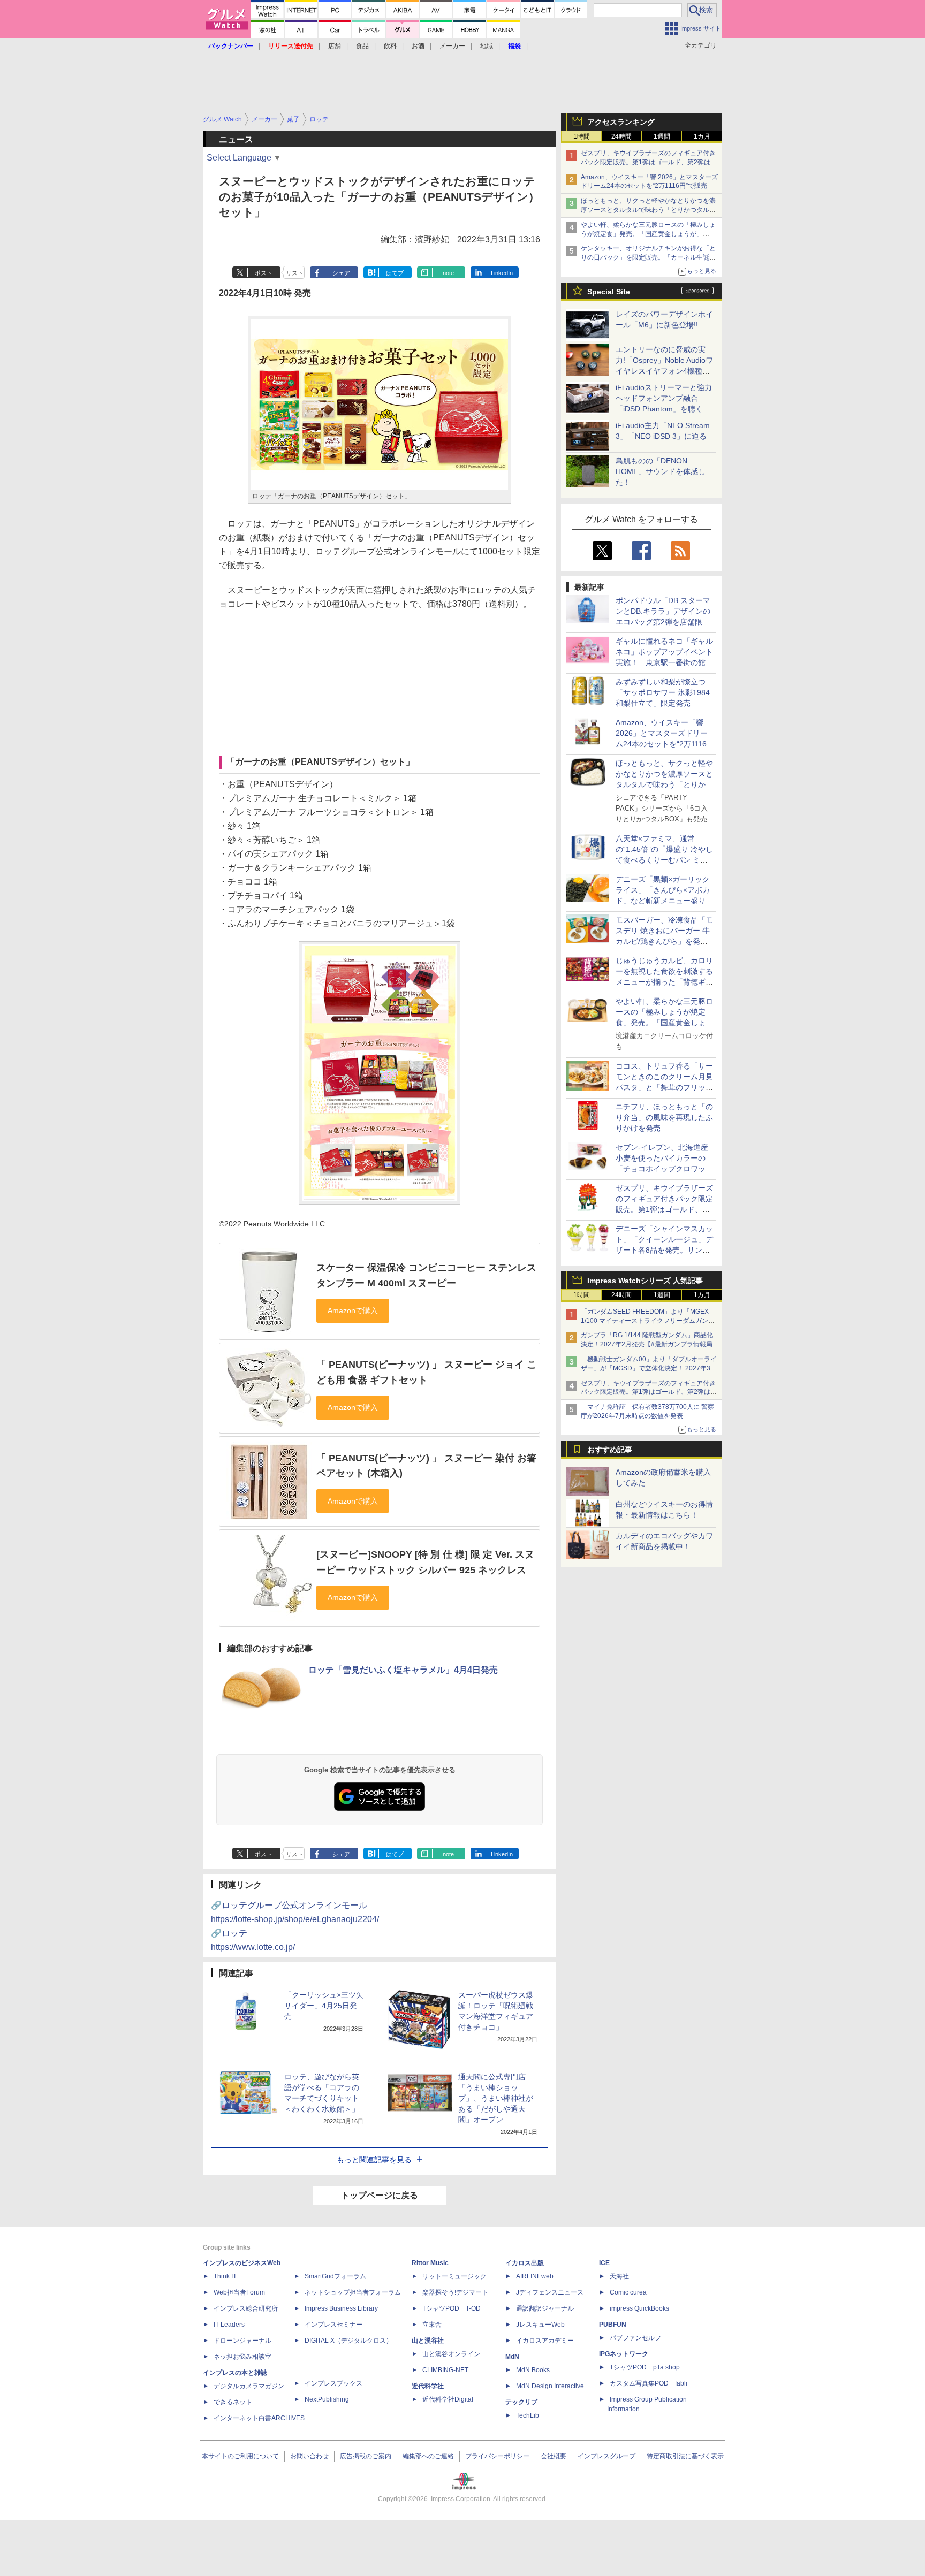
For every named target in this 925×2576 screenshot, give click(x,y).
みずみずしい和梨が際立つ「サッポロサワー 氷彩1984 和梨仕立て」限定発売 (663, 692)
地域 (487, 46)
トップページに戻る (380, 2195)
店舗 (335, 46)
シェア (341, 273)
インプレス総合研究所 (246, 2308)
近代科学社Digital (448, 2399)
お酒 (418, 46)
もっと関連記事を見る (374, 2160)
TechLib (528, 2415)
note (448, 273)
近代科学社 (428, 2386)
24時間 (621, 136)
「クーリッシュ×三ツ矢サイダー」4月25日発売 (324, 2006)
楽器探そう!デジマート (455, 2292)
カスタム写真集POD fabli (649, 2383)
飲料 (390, 46)
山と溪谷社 (428, 2341)
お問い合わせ (309, 2456)
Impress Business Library (341, 2308)
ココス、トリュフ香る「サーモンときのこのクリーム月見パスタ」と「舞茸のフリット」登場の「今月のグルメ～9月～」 (664, 1087)
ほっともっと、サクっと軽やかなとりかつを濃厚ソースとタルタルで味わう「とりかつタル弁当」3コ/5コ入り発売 (648, 210)
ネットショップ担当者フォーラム (353, 2292)
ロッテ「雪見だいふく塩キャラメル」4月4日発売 (403, 1670)
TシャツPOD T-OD (452, 2308)
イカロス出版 (525, 2263)
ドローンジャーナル (242, 2341)
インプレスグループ (606, 2456)
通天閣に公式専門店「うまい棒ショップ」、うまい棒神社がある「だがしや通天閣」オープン (496, 2098)
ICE (604, 2263)
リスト (295, 273)
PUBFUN (613, 2325)
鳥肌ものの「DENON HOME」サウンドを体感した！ (661, 471)
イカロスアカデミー (545, 2341)
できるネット (233, 2402)
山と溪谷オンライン (451, 2354)
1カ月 (702, 136)
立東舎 (432, 2325)
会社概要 (554, 2456)
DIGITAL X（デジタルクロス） (348, 2341)
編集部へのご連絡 (428, 2456)
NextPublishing (327, 2399)
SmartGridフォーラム (335, 2276)
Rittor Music (430, 2263)
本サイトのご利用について (240, 2456)
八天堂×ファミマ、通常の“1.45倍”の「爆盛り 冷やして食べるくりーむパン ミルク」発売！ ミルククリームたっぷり (664, 860)
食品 (362, 46)
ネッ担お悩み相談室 (242, 2357)
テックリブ (521, 2402)
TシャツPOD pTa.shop (645, 2367)
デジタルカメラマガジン (249, 2386)
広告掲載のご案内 (366, 2456)
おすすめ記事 (610, 1450)
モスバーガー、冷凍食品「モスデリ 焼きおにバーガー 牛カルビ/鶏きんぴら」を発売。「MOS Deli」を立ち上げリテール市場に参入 (664, 941)
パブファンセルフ (635, 2338)
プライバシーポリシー (497, 2456)
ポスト (264, 273)
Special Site (609, 292)
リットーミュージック (454, 2276)
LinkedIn (502, 273)
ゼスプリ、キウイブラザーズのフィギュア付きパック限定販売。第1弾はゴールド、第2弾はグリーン (649, 162)
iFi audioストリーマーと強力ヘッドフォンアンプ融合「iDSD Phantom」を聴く (664, 398)
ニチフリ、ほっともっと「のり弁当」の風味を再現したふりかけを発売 (664, 1117)
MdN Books (533, 2370)
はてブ (395, 273)
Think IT (225, 2276)
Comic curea (628, 2292)
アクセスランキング (621, 122)
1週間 (662, 136)
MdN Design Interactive (550, 2386)
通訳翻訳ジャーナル (545, 2308)
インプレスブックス (333, 2383)
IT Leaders (229, 2325)
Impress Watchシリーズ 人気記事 (645, 1281)
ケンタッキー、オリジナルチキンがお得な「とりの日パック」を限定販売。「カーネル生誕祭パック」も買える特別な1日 (648, 257)
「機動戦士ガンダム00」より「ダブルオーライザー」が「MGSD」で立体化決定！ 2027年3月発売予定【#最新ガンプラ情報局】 (649, 1368)
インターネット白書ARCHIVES (259, 2418)
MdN (512, 2357)
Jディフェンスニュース (550, 2292)
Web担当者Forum (239, 2292)
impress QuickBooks (639, 2308)
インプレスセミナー (333, 2325)
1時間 (582, 136)
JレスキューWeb (540, 2325)
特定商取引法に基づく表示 (685, 2456)
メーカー (452, 46)
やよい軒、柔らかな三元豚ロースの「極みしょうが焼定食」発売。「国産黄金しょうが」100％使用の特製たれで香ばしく (648, 234)
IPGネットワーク (624, 2354)
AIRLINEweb (535, 2276)
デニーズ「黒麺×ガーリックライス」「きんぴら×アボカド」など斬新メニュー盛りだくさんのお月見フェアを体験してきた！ (664, 901)
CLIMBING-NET (445, 2370)
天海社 (619, 2276)
